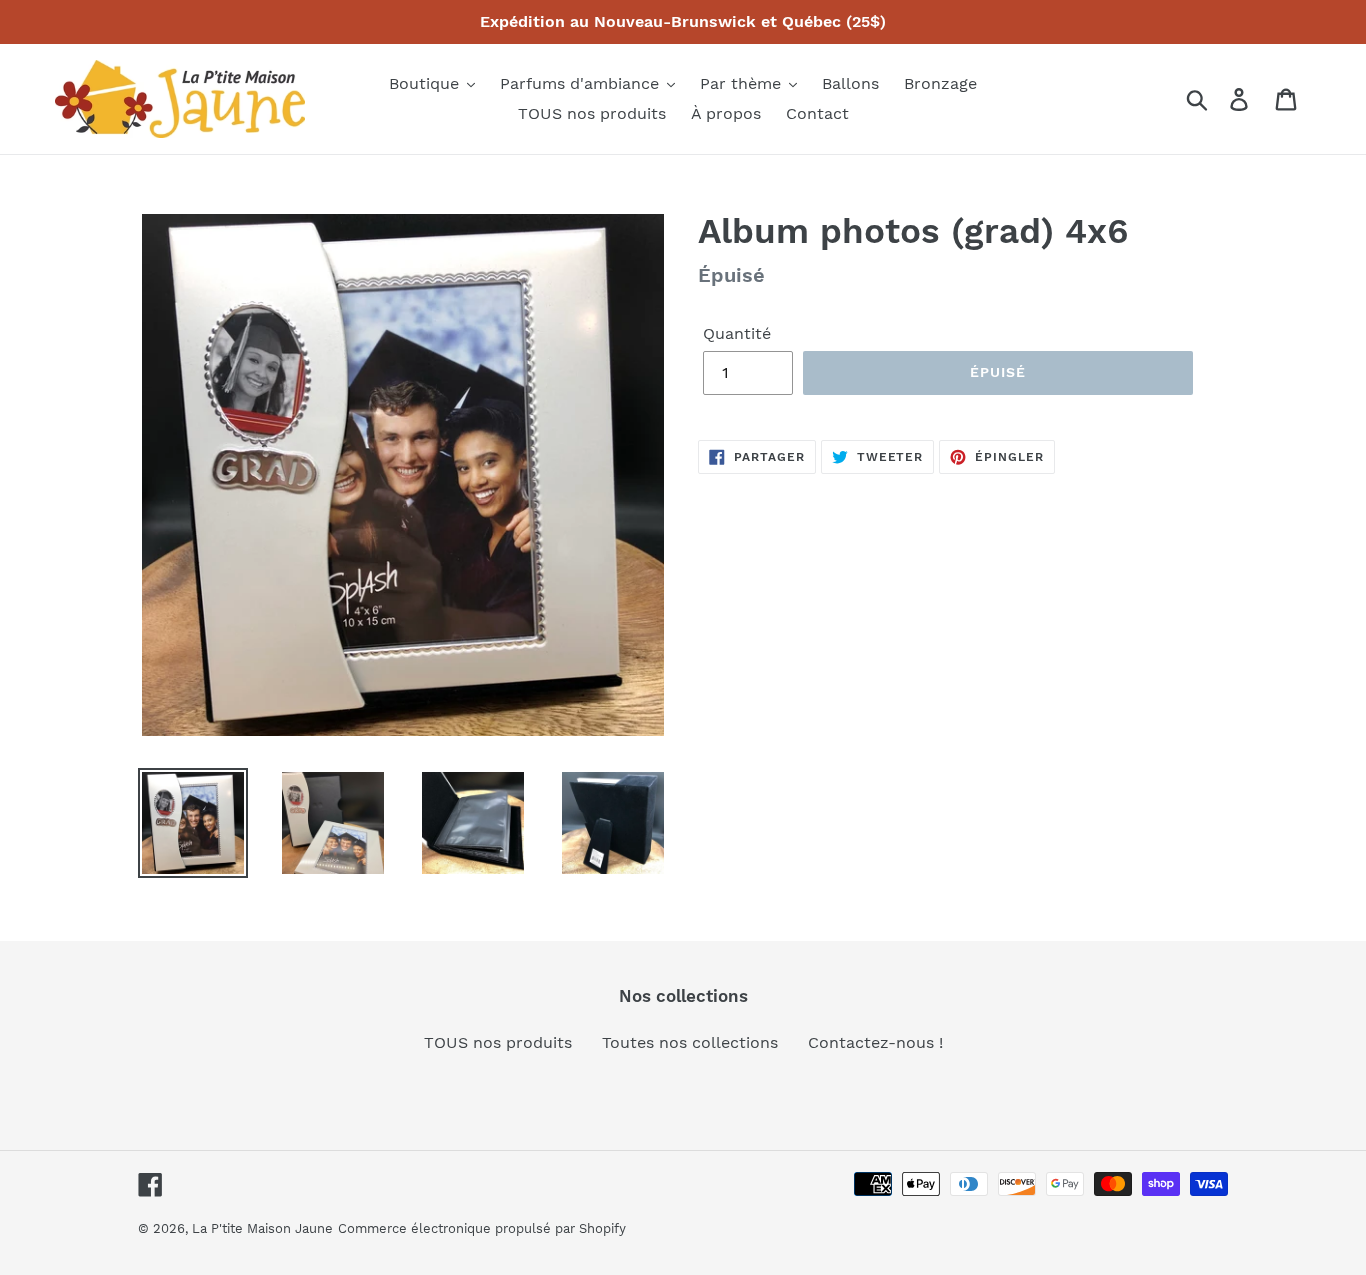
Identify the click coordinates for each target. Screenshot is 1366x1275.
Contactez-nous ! (875, 1042)
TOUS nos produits (498, 1042)
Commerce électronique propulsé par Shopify (482, 1228)
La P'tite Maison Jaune (262, 1228)
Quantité (737, 333)
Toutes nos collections (690, 1042)
